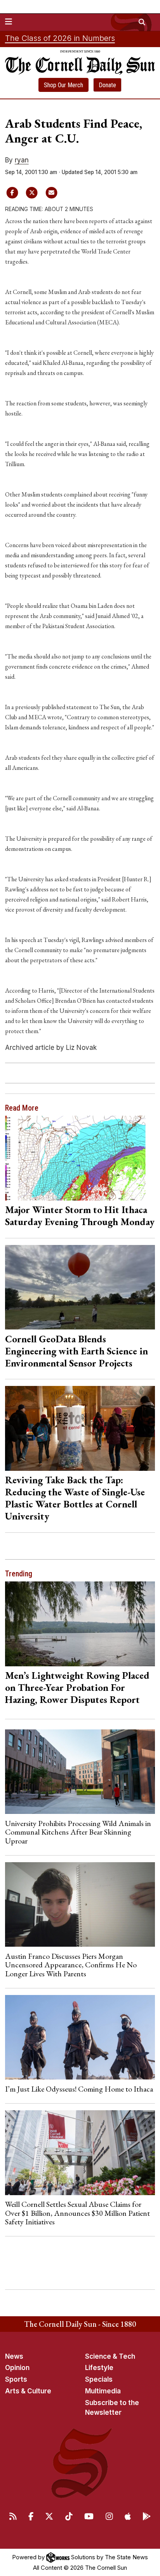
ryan (22, 160)
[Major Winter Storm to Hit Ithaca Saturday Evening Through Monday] (80, 1158)
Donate (107, 85)
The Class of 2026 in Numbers (60, 38)
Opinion (17, 2368)
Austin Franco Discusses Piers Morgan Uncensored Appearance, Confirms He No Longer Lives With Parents (71, 1965)
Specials (99, 2379)
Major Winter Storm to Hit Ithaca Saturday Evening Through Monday (80, 1216)
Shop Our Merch (63, 85)
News (14, 2356)
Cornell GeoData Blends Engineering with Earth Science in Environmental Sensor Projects (77, 1351)
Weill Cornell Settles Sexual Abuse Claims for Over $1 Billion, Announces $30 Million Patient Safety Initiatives (77, 2213)
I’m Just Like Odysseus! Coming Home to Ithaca (79, 2089)
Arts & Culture (28, 2391)
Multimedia (103, 2391)
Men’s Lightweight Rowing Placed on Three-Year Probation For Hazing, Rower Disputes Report (77, 1687)
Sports (16, 2379)
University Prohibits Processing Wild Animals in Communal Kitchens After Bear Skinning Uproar (78, 1832)
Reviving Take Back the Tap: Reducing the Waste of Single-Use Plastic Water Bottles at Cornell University (75, 1498)
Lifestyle (99, 2368)
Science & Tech (110, 2356)
